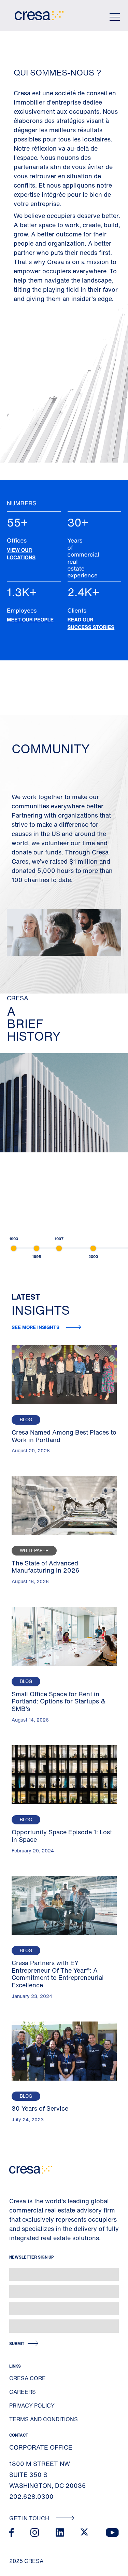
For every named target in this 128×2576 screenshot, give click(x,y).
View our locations (21, 554)
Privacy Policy (32, 2406)
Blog (26, 1420)
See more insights (36, 1327)
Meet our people (30, 620)
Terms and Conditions (44, 2419)
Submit (17, 2344)
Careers (23, 2392)
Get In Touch (30, 2518)
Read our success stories (91, 624)
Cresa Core (27, 2378)
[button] (14, 1248)
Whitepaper (34, 1551)
